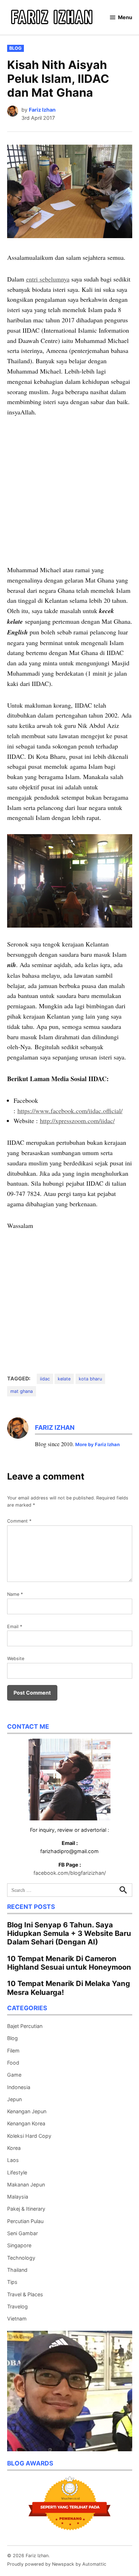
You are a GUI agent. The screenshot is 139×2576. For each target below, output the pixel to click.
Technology (21, 2258)
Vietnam (17, 2319)
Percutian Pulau (25, 2221)
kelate (64, 1379)
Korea (14, 2148)
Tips (12, 2282)
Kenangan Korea (26, 2123)
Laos (13, 2160)
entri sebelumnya (48, 279)
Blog (16, 48)
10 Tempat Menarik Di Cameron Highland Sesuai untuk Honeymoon (69, 1963)
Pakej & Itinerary (26, 2209)
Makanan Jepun (26, 2185)
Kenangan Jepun (27, 2111)
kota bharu (90, 1379)
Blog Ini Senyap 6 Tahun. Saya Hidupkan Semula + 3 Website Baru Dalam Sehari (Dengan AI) (69, 1933)
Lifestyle (17, 2172)
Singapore (19, 2245)
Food (13, 2063)
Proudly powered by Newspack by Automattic (57, 2564)
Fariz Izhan (42, 110)
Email (15, 1627)
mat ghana (22, 1391)
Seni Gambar (22, 2233)
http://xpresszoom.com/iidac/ (77, 1121)
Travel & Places (25, 2294)
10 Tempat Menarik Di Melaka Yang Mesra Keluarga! (69, 1988)
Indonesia (19, 2087)
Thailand (17, 2270)
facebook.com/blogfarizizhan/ (70, 1873)
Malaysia (18, 2197)
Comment (19, 1521)
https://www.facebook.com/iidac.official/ (70, 1111)
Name (15, 1594)
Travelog (17, 2306)
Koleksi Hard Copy (29, 2136)
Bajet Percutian (25, 2026)
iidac (45, 1379)
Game (14, 2075)
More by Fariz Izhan (97, 1444)
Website (16, 1659)
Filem (13, 2051)
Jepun (14, 2099)
